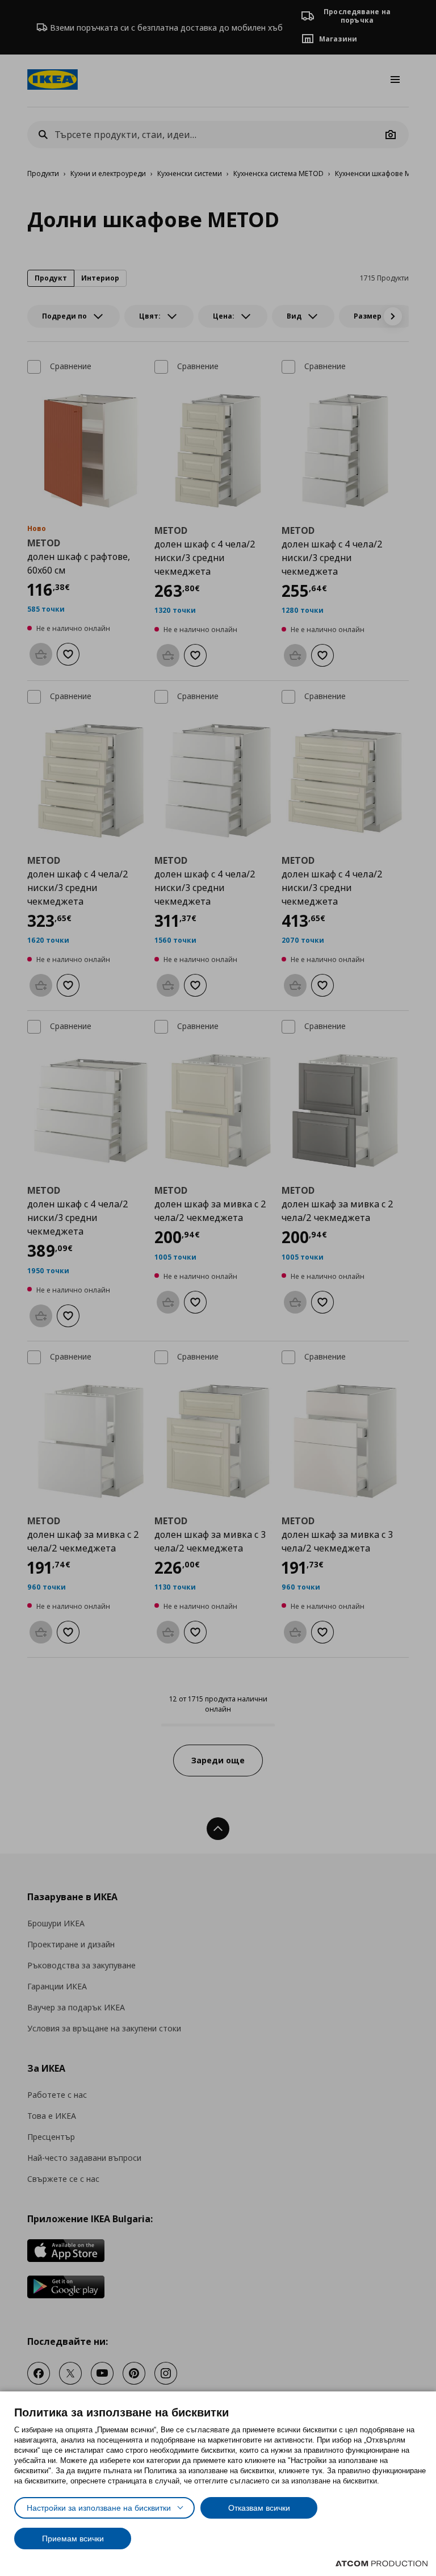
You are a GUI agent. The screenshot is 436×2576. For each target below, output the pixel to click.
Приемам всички (73, 2539)
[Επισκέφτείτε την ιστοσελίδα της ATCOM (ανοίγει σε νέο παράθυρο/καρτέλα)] (381, 2564)
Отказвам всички (259, 2508)
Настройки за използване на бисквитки (99, 2508)
